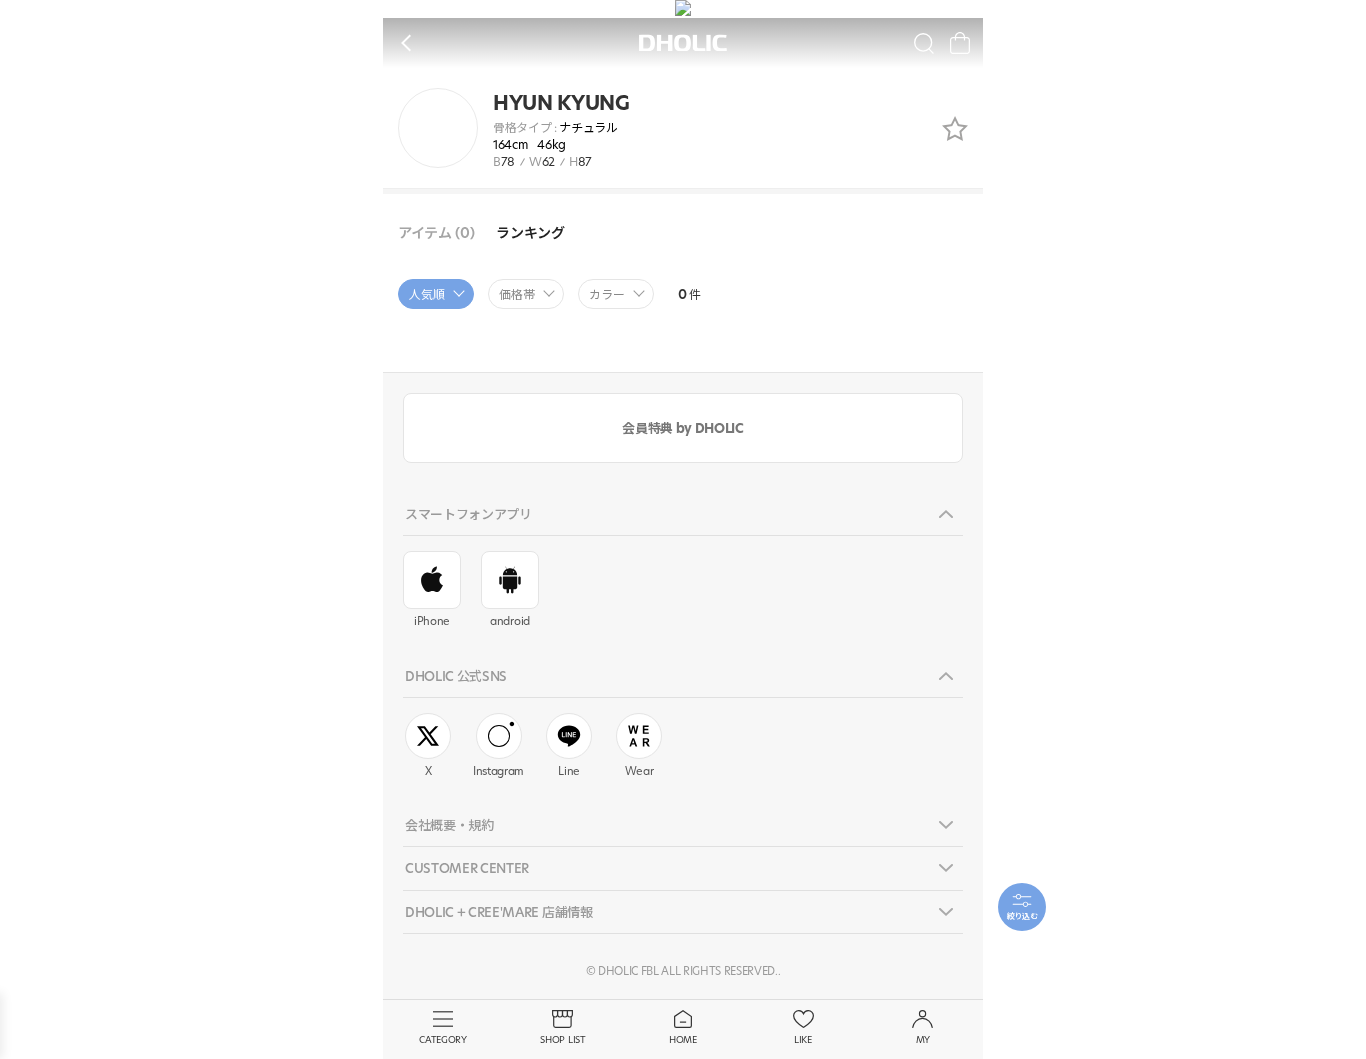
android (510, 621)
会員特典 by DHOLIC (682, 428)
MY (923, 1039)
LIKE (803, 1039)
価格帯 (517, 294)
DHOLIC (683, 43)
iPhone (432, 621)
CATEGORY (442, 1039)
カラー (607, 294)
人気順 (427, 294)
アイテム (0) (436, 233)
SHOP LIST (562, 1039)
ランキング (530, 233)
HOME (683, 1039)
